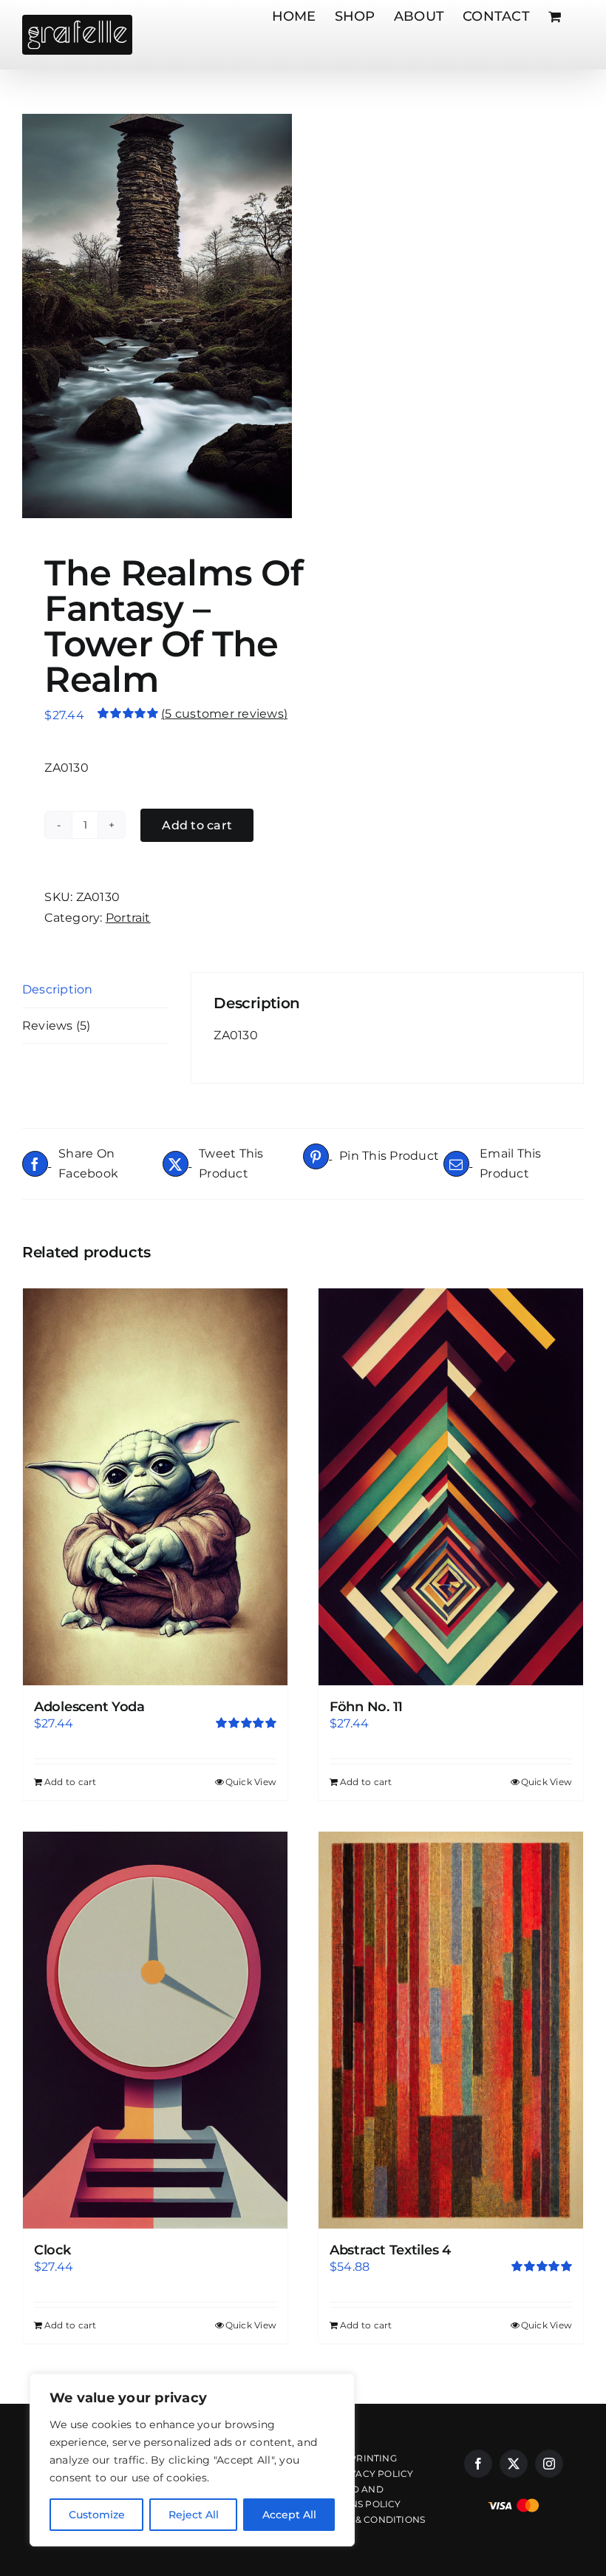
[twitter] (514, 2464)
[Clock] (155, 2030)
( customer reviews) (224, 714)
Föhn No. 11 (366, 1707)
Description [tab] (58, 989)
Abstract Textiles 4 (390, 2250)
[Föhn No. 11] (451, 1487)
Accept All (289, 2515)
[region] (192, 2460)
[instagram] (549, 2464)
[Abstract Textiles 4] (451, 2030)
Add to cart (197, 825)
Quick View (251, 1782)
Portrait (128, 918)
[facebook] (478, 2464)
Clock (52, 2250)
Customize (97, 2515)
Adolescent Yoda (89, 1707)
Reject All (194, 2515)
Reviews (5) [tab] (57, 1026)
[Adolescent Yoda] (155, 1487)
